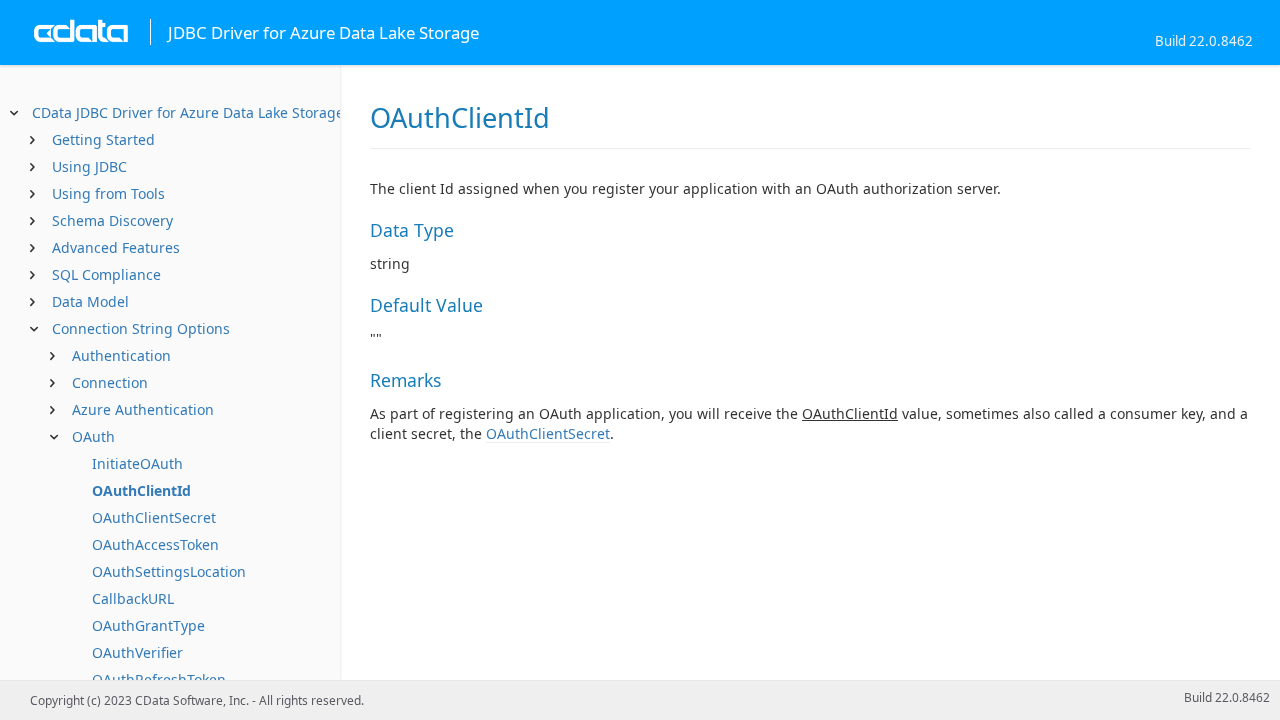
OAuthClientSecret (154, 517)
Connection (110, 382)
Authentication (121, 355)
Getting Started (103, 139)
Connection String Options (141, 328)
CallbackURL (133, 598)
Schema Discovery (112, 220)
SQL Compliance (106, 274)
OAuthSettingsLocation (169, 571)
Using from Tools (108, 193)
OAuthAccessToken (155, 544)
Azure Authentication (143, 409)
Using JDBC (89, 166)
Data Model (90, 301)
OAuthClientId (141, 490)
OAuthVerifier (137, 652)
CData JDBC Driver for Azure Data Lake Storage (188, 112)
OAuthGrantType (148, 625)
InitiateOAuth (137, 463)
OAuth (93, 436)
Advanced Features (116, 247)
